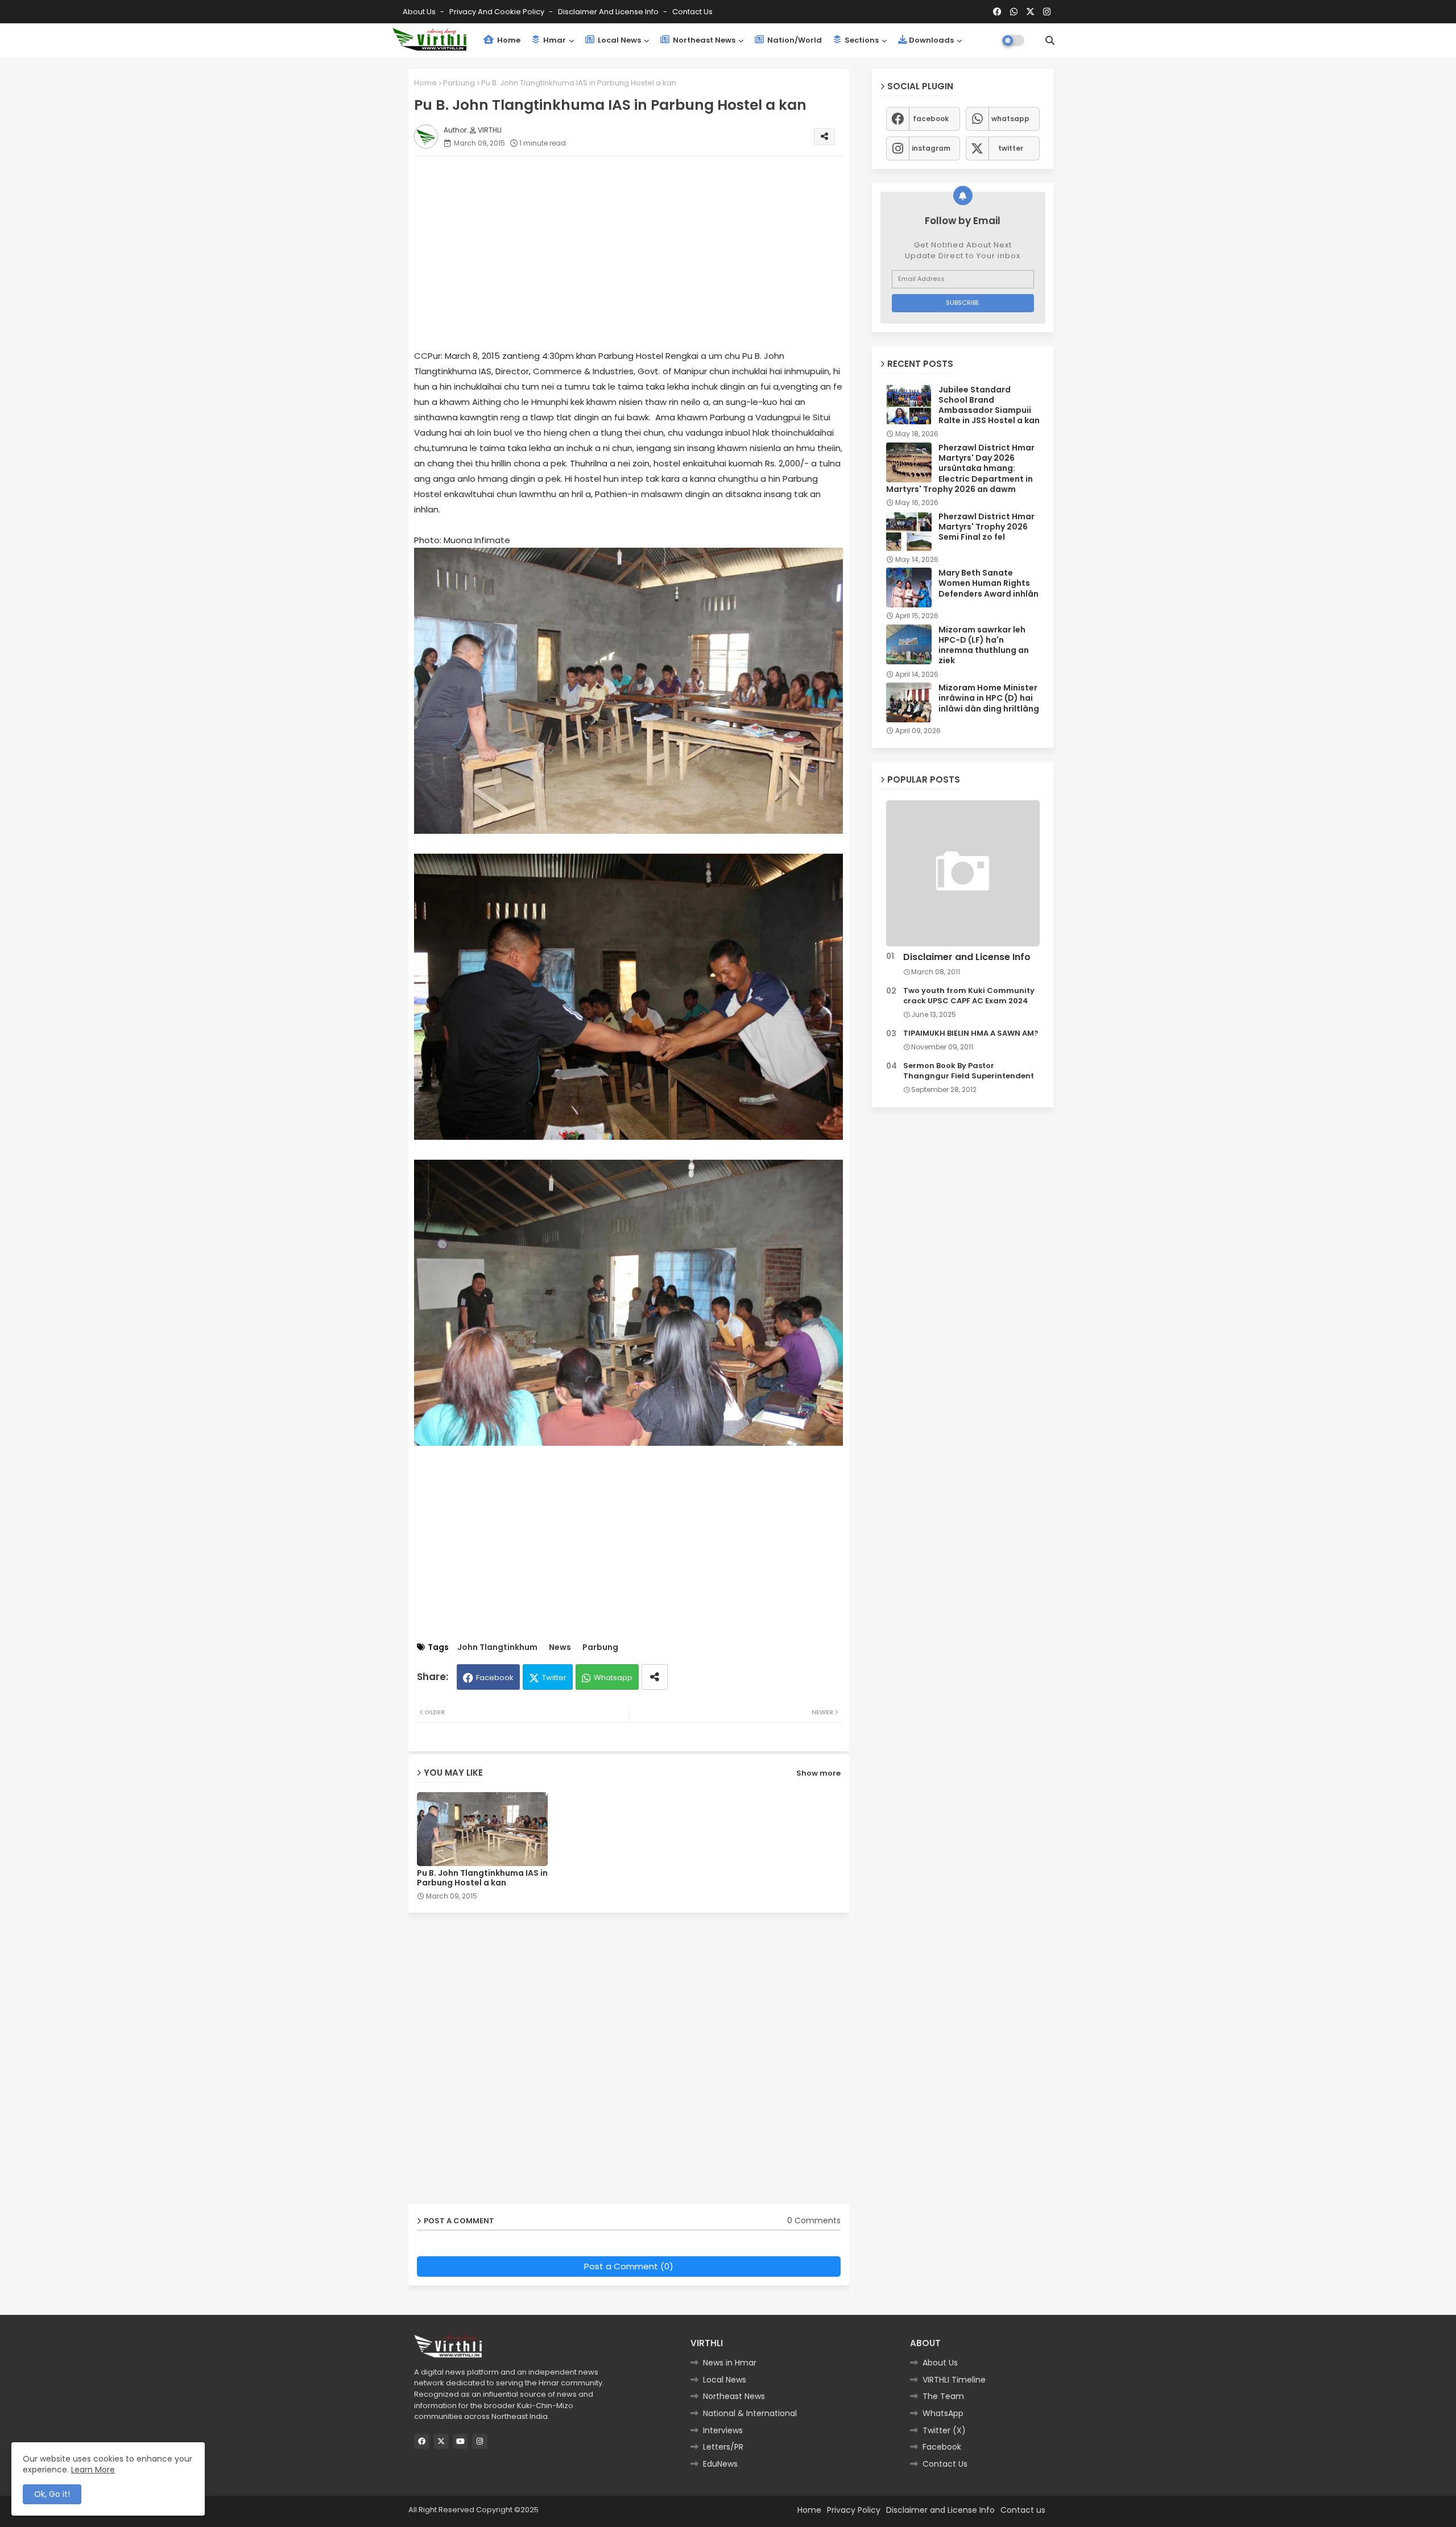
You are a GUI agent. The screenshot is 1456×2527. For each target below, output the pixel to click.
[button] (1050, 40)
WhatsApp (943, 2413)
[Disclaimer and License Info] (963, 873)
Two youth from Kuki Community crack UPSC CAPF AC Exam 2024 (969, 996)
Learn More (93, 2470)
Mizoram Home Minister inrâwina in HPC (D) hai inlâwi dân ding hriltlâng (989, 698)
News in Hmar (730, 2363)
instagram (931, 148)
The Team (943, 2396)
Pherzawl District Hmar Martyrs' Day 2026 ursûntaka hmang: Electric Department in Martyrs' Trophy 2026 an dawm (960, 468)
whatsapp (1010, 119)
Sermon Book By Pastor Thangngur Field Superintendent (969, 1071)
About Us (420, 12)
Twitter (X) (944, 2430)
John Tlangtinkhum (497, 1647)
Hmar (554, 40)
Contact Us (945, 2464)
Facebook (495, 1678)
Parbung (459, 83)
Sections (861, 40)
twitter (1011, 148)
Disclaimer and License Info (609, 12)
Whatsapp (613, 1678)
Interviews (723, 2430)
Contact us (692, 12)
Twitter (554, 1678)
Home (508, 40)
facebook (931, 119)
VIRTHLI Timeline (954, 2380)
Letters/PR (723, 2447)
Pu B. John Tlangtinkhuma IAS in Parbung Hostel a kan (482, 1878)
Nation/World (794, 40)
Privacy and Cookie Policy (498, 12)
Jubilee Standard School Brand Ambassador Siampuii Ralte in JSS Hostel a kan (989, 405)
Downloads (931, 40)
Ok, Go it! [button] (52, 2494)
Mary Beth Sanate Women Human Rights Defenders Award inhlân (988, 583)
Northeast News (703, 40)
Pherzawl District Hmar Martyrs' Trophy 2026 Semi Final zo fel (986, 527)
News (560, 1647)
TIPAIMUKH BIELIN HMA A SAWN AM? (971, 1033)
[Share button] (655, 1677)
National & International (750, 2413)
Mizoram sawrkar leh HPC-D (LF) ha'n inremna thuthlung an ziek (984, 645)
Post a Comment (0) (629, 2266)
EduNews (720, 2464)
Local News (619, 40)
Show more (818, 1773)
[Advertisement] (640, 245)
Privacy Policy (854, 2510)
